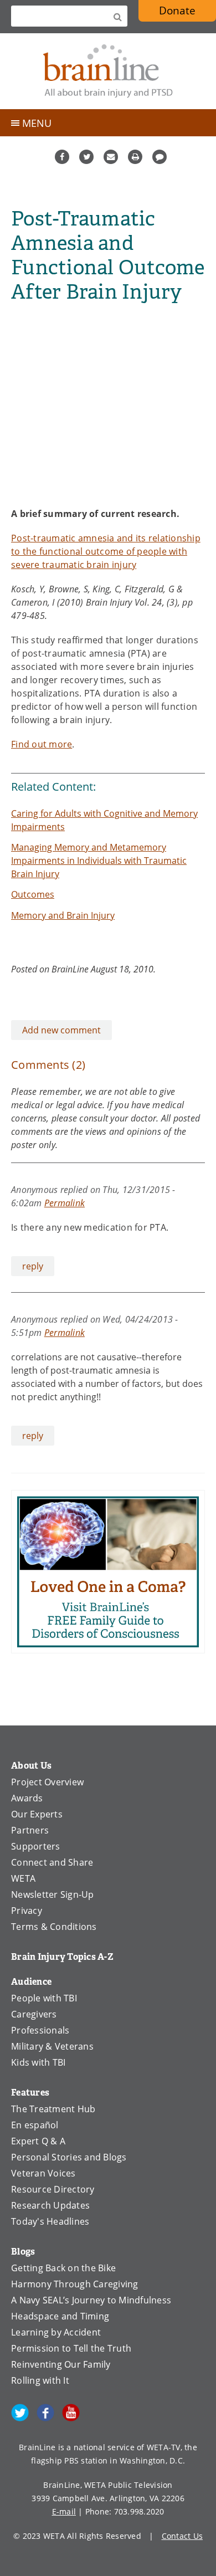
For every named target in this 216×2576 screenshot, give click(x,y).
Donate (177, 10)
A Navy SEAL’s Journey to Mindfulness (91, 2300)
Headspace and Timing (60, 2316)
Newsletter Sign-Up (53, 1894)
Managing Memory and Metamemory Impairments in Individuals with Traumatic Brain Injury (99, 861)
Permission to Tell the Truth (71, 2348)
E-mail (64, 2511)
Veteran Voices (43, 2173)
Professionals (40, 2030)
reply (33, 1266)
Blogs (23, 2252)
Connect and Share (52, 1862)
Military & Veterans (52, 2046)
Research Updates (50, 2205)
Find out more (42, 744)
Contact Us (182, 2536)
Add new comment (61, 1030)
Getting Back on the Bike (63, 2268)
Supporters (36, 1846)
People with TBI (44, 1998)
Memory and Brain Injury (63, 915)
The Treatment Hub (53, 2109)
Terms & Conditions (54, 1927)
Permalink (65, 1203)
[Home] (108, 71)
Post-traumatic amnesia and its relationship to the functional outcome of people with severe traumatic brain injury (106, 551)
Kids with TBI (38, 2062)
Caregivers (34, 2014)
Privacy (27, 1911)
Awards (27, 1798)
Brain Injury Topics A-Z (62, 1957)
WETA (23, 1878)
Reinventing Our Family (61, 2364)
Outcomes (33, 894)
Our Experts (37, 1814)
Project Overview (47, 1782)
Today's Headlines (50, 2221)
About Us (31, 1766)
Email (111, 157)
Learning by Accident (56, 2332)
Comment (160, 157)
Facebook (62, 157)
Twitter (86, 157)
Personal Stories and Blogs (69, 2157)
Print (135, 157)
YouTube (71, 2413)
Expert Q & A (38, 2141)
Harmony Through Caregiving (75, 2284)
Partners (30, 1830)
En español (35, 2125)
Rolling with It (40, 2380)
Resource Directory (53, 2189)
